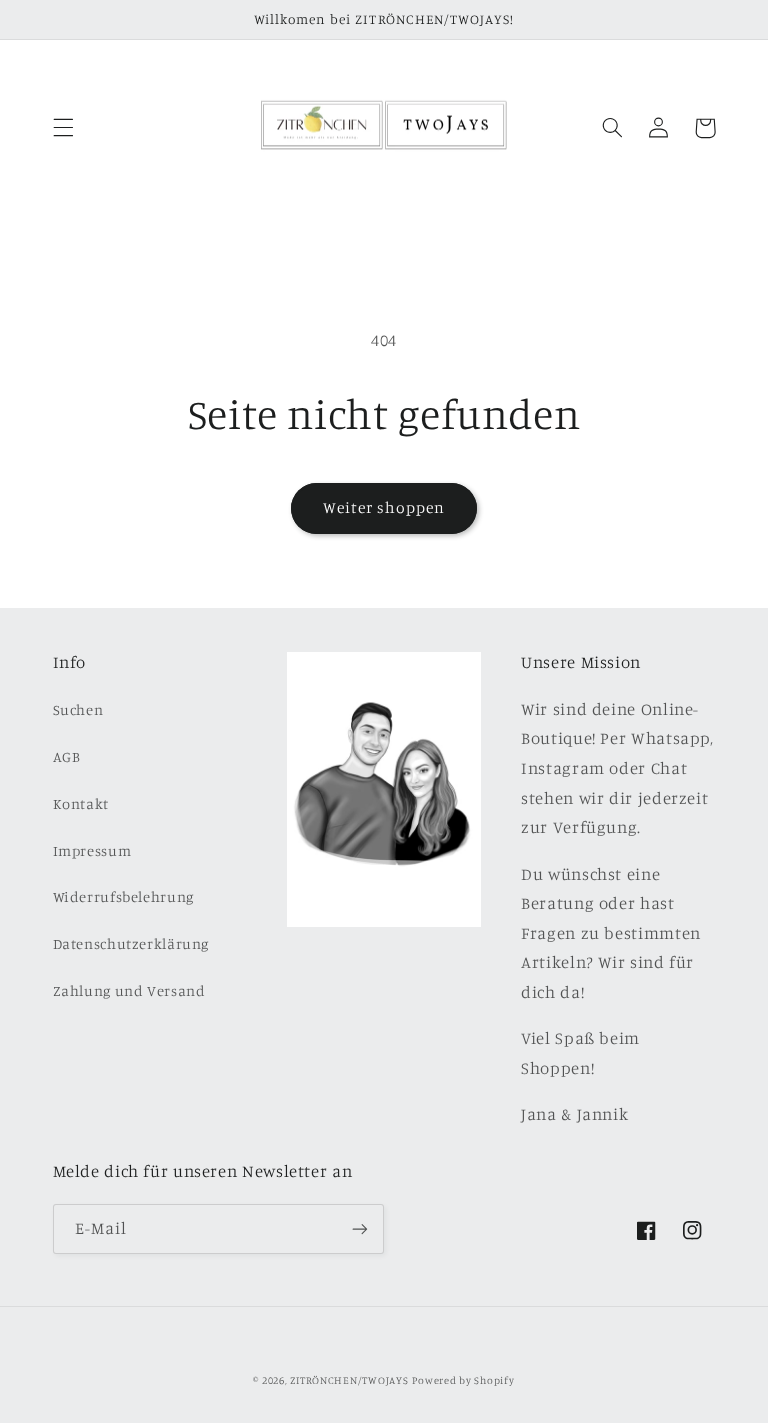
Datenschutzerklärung (131, 943)
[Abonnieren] (360, 1228)
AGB (67, 756)
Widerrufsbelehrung (123, 896)
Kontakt (81, 803)
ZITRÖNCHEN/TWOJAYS (349, 1380)
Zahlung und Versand (129, 990)
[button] (63, 128)
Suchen (78, 709)
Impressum (92, 850)
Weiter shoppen (384, 507)
